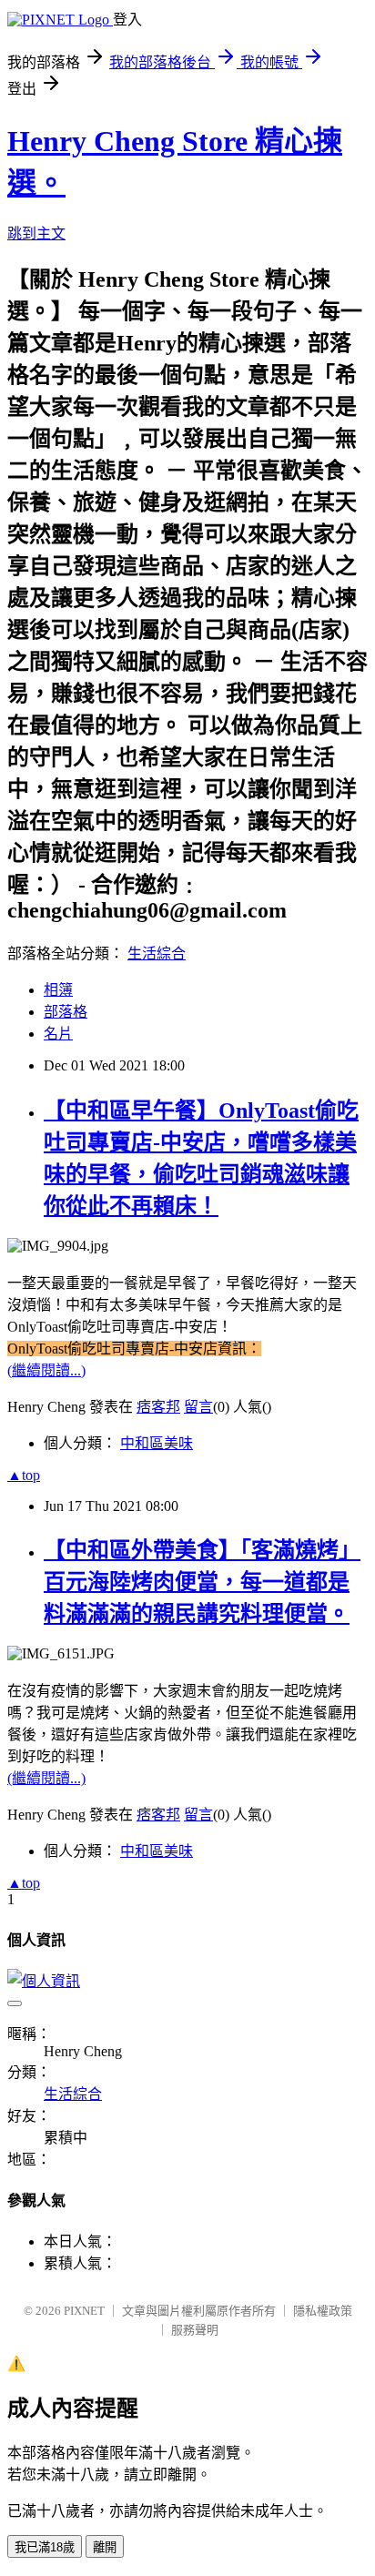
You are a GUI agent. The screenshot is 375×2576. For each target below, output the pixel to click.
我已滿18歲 (45, 2547)
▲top (24, 1475)
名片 (58, 1034)
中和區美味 (157, 1443)
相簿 (58, 990)
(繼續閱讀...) (46, 1370)
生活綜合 (157, 953)
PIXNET (84, 2311)
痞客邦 (158, 1407)
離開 (105, 2547)
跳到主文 (36, 233)
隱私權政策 (323, 2311)
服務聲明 (195, 2330)
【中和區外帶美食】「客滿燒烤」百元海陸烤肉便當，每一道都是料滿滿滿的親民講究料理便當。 (202, 1582)
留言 (198, 1407)
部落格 (66, 1012)
